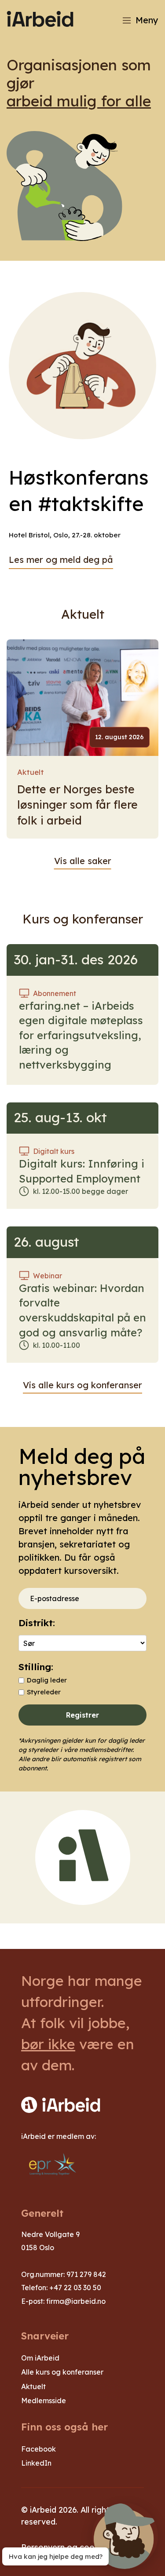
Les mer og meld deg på (61, 560)
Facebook (38, 2449)
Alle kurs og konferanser (62, 2372)
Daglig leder (47, 1680)
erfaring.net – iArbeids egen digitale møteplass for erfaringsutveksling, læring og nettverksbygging (81, 1035)
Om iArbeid (40, 2358)
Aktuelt (31, 772)
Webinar (48, 1276)
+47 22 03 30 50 (75, 2288)
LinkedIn (36, 2463)
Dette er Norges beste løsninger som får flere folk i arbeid (77, 805)
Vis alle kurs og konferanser (82, 1385)
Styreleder (44, 1692)
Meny (147, 20)
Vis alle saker (83, 861)
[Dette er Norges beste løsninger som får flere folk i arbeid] (82, 698)
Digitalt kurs (54, 1151)
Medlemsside (44, 2401)
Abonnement (55, 993)
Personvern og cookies (65, 2547)
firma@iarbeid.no (76, 2301)
